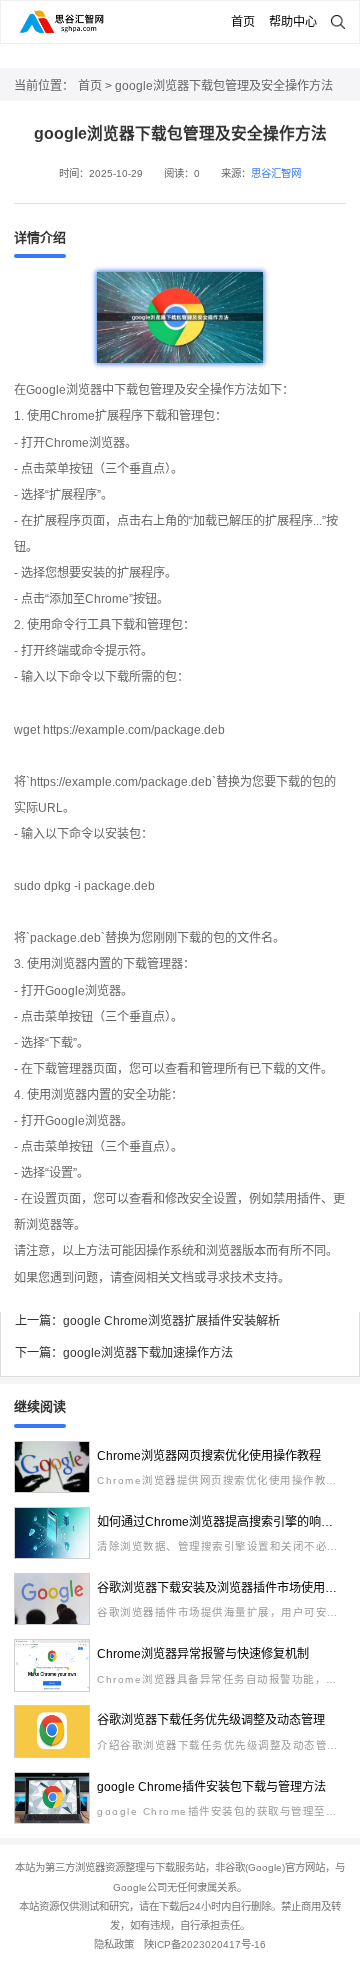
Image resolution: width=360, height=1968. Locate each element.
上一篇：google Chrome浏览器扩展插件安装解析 (147, 1321)
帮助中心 (293, 22)
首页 (243, 22)
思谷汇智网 (276, 173)
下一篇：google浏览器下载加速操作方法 (124, 1353)
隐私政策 (114, 1944)
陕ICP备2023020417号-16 (205, 1944)
